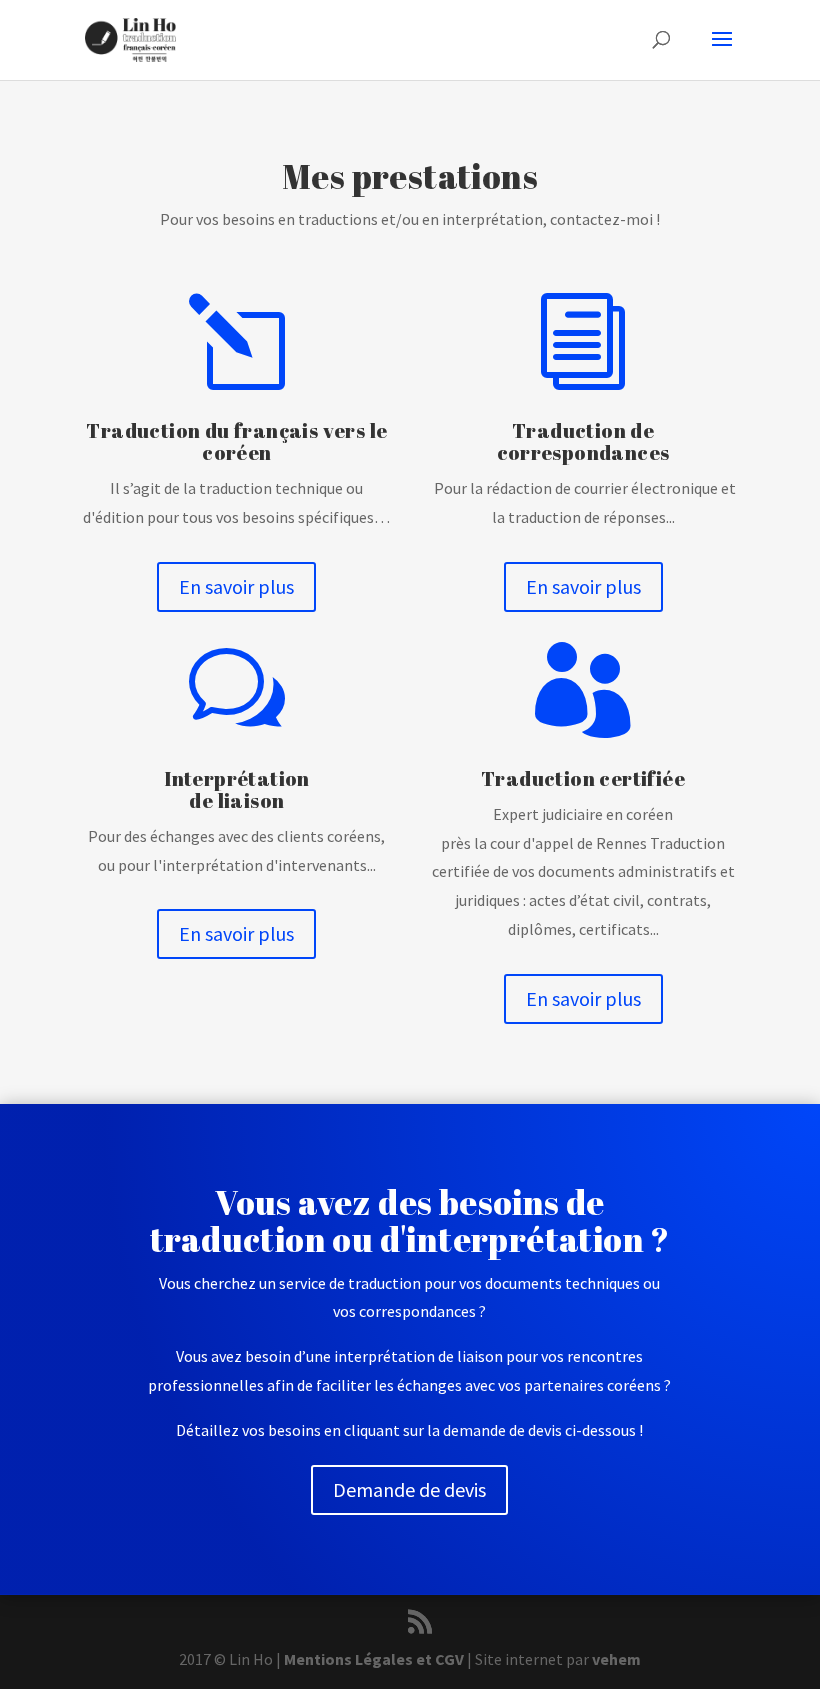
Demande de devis (409, 1489)
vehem (616, 1659)
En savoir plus (236, 586)
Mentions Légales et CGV (374, 1659)
